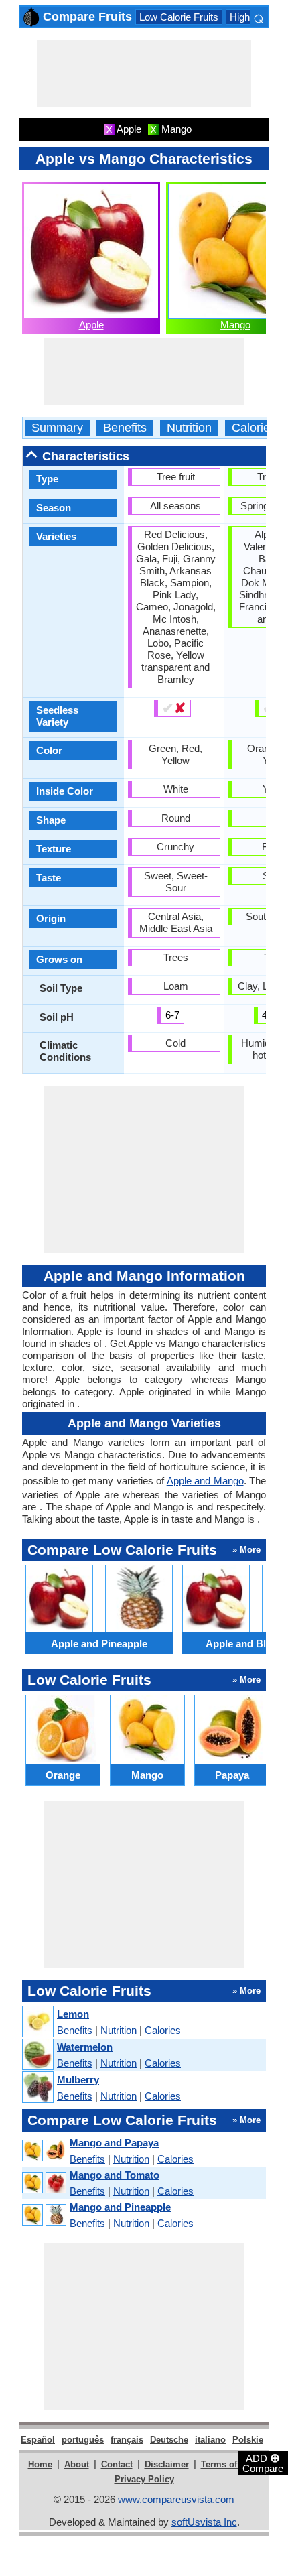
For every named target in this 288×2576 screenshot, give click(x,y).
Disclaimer (167, 2464)
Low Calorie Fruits (179, 17)
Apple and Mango (205, 1481)
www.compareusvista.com (176, 2499)
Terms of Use (228, 2464)
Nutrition (189, 428)
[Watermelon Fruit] (37, 2055)
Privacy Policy (144, 2479)
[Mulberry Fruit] (37, 2088)
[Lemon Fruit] (37, 2022)
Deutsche (169, 2440)
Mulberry (78, 2080)
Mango (235, 325)
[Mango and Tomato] (44, 2183)
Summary (57, 428)
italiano (210, 2440)
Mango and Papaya (114, 2143)
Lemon (73, 2014)
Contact (117, 2464)
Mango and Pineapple (120, 2207)
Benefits (125, 428)
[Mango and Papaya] (44, 2151)
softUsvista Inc (204, 2522)
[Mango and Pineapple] (44, 2215)
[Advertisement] (144, 73)
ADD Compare (263, 2463)
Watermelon (85, 2047)
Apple (91, 325)
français (127, 2440)
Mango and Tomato (115, 2175)
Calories (254, 428)
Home (40, 2464)
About (77, 2464)
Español (38, 2440)
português (83, 2440)
